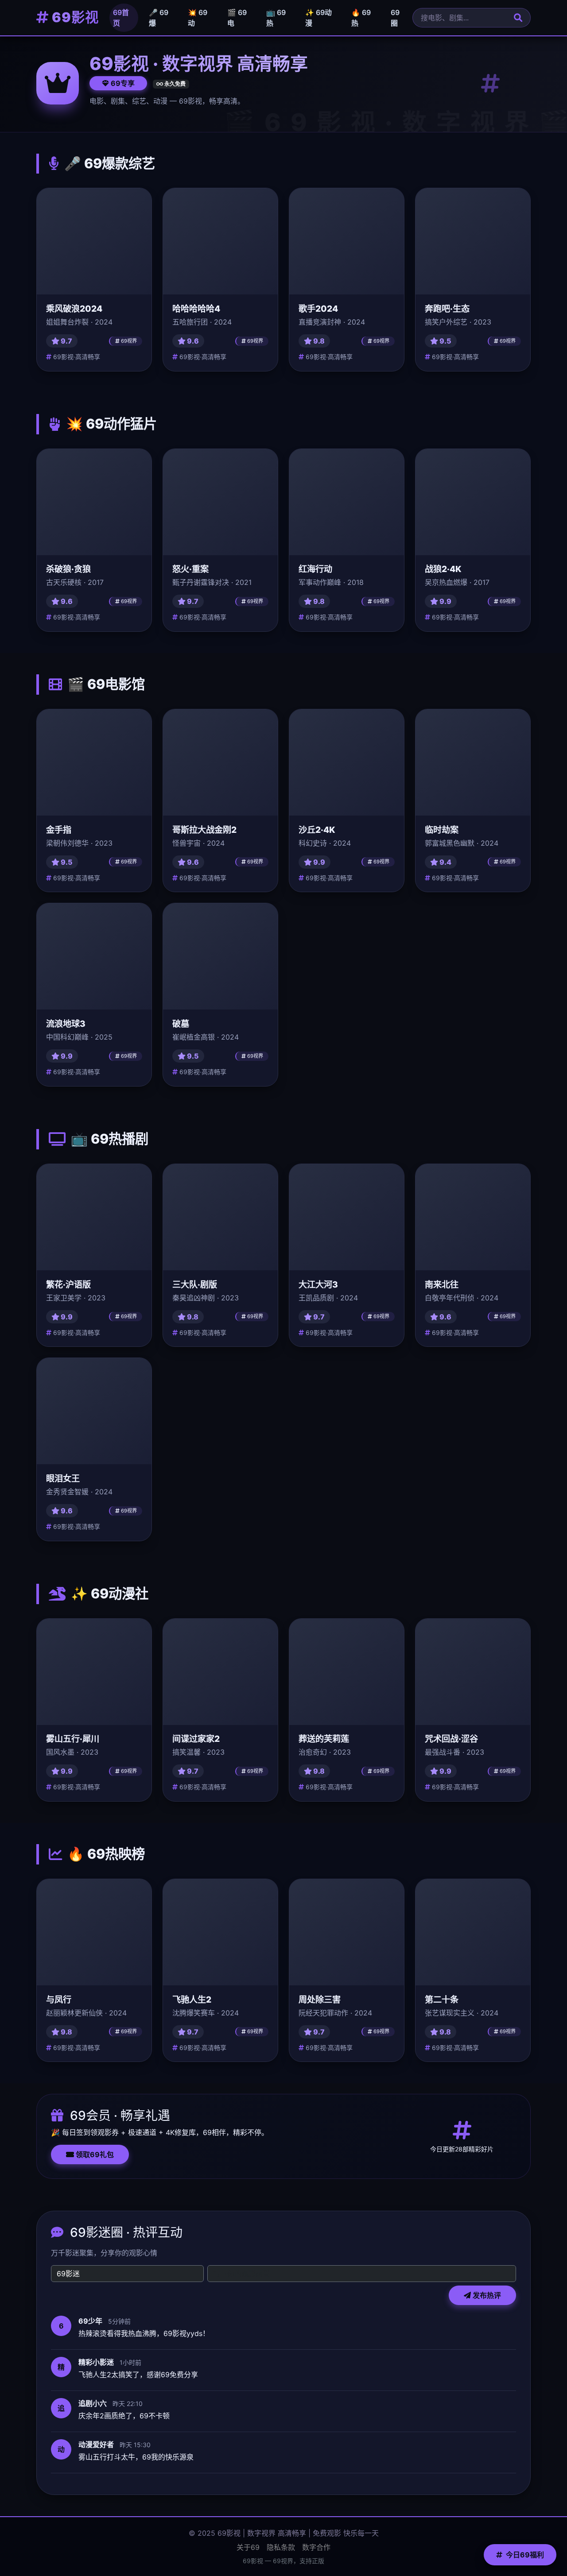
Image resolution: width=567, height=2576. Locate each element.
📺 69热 (276, 18)
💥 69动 (198, 18)
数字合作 (316, 2547)
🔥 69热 (361, 18)
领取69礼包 (94, 2154)
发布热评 (486, 2295)
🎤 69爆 (159, 18)
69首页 (121, 18)
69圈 (395, 18)
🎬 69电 (237, 18)
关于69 (248, 2547)
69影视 (74, 17)
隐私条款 (281, 2547)
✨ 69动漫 (318, 18)
